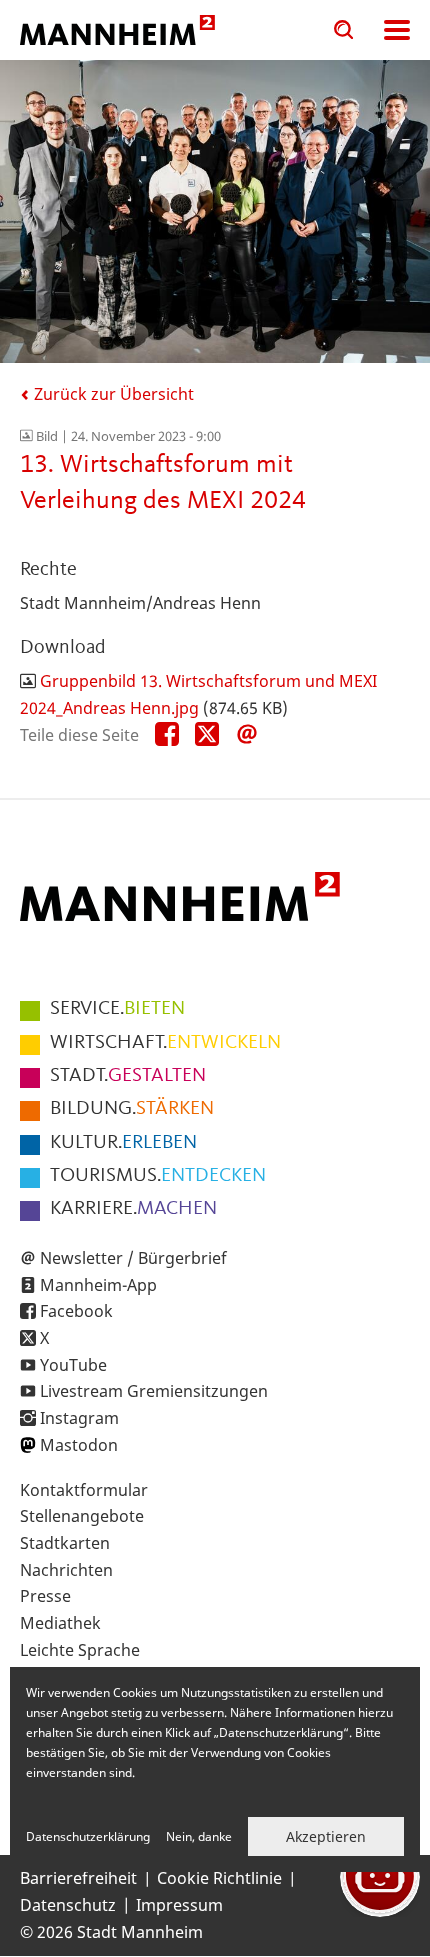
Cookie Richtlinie (219, 1878)
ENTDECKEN (158, 1176)
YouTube (73, 1365)
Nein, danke (199, 1836)
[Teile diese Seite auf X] (207, 735)
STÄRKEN (132, 1109)
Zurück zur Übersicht (112, 394)
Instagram (79, 1418)
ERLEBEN (123, 1143)
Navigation (397, 30)
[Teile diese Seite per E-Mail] (247, 735)
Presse (45, 1596)
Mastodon (79, 1445)
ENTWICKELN (165, 1043)
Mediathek (60, 1623)
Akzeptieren (326, 1836)
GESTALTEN (128, 1076)
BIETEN (117, 1009)
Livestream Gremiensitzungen (154, 1391)
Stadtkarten (65, 1543)
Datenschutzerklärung (88, 1836)
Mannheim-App (98, 1285)
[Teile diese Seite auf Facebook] (167, 735)
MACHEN (133, 1209)
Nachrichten (66, 1570)
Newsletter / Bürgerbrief (133, 1258)
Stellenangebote (82, 1516)
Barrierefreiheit (78, 1878)
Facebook (76, 1311)
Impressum (179, 1905)
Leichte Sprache (80, 1650)
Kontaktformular (84, 1490)
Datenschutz (68, 1905)
